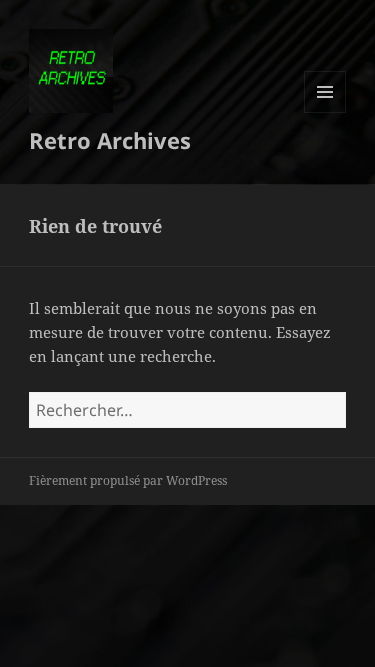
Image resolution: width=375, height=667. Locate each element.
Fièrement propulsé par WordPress (128, 480)
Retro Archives (110, 140)
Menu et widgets (325, 112)
